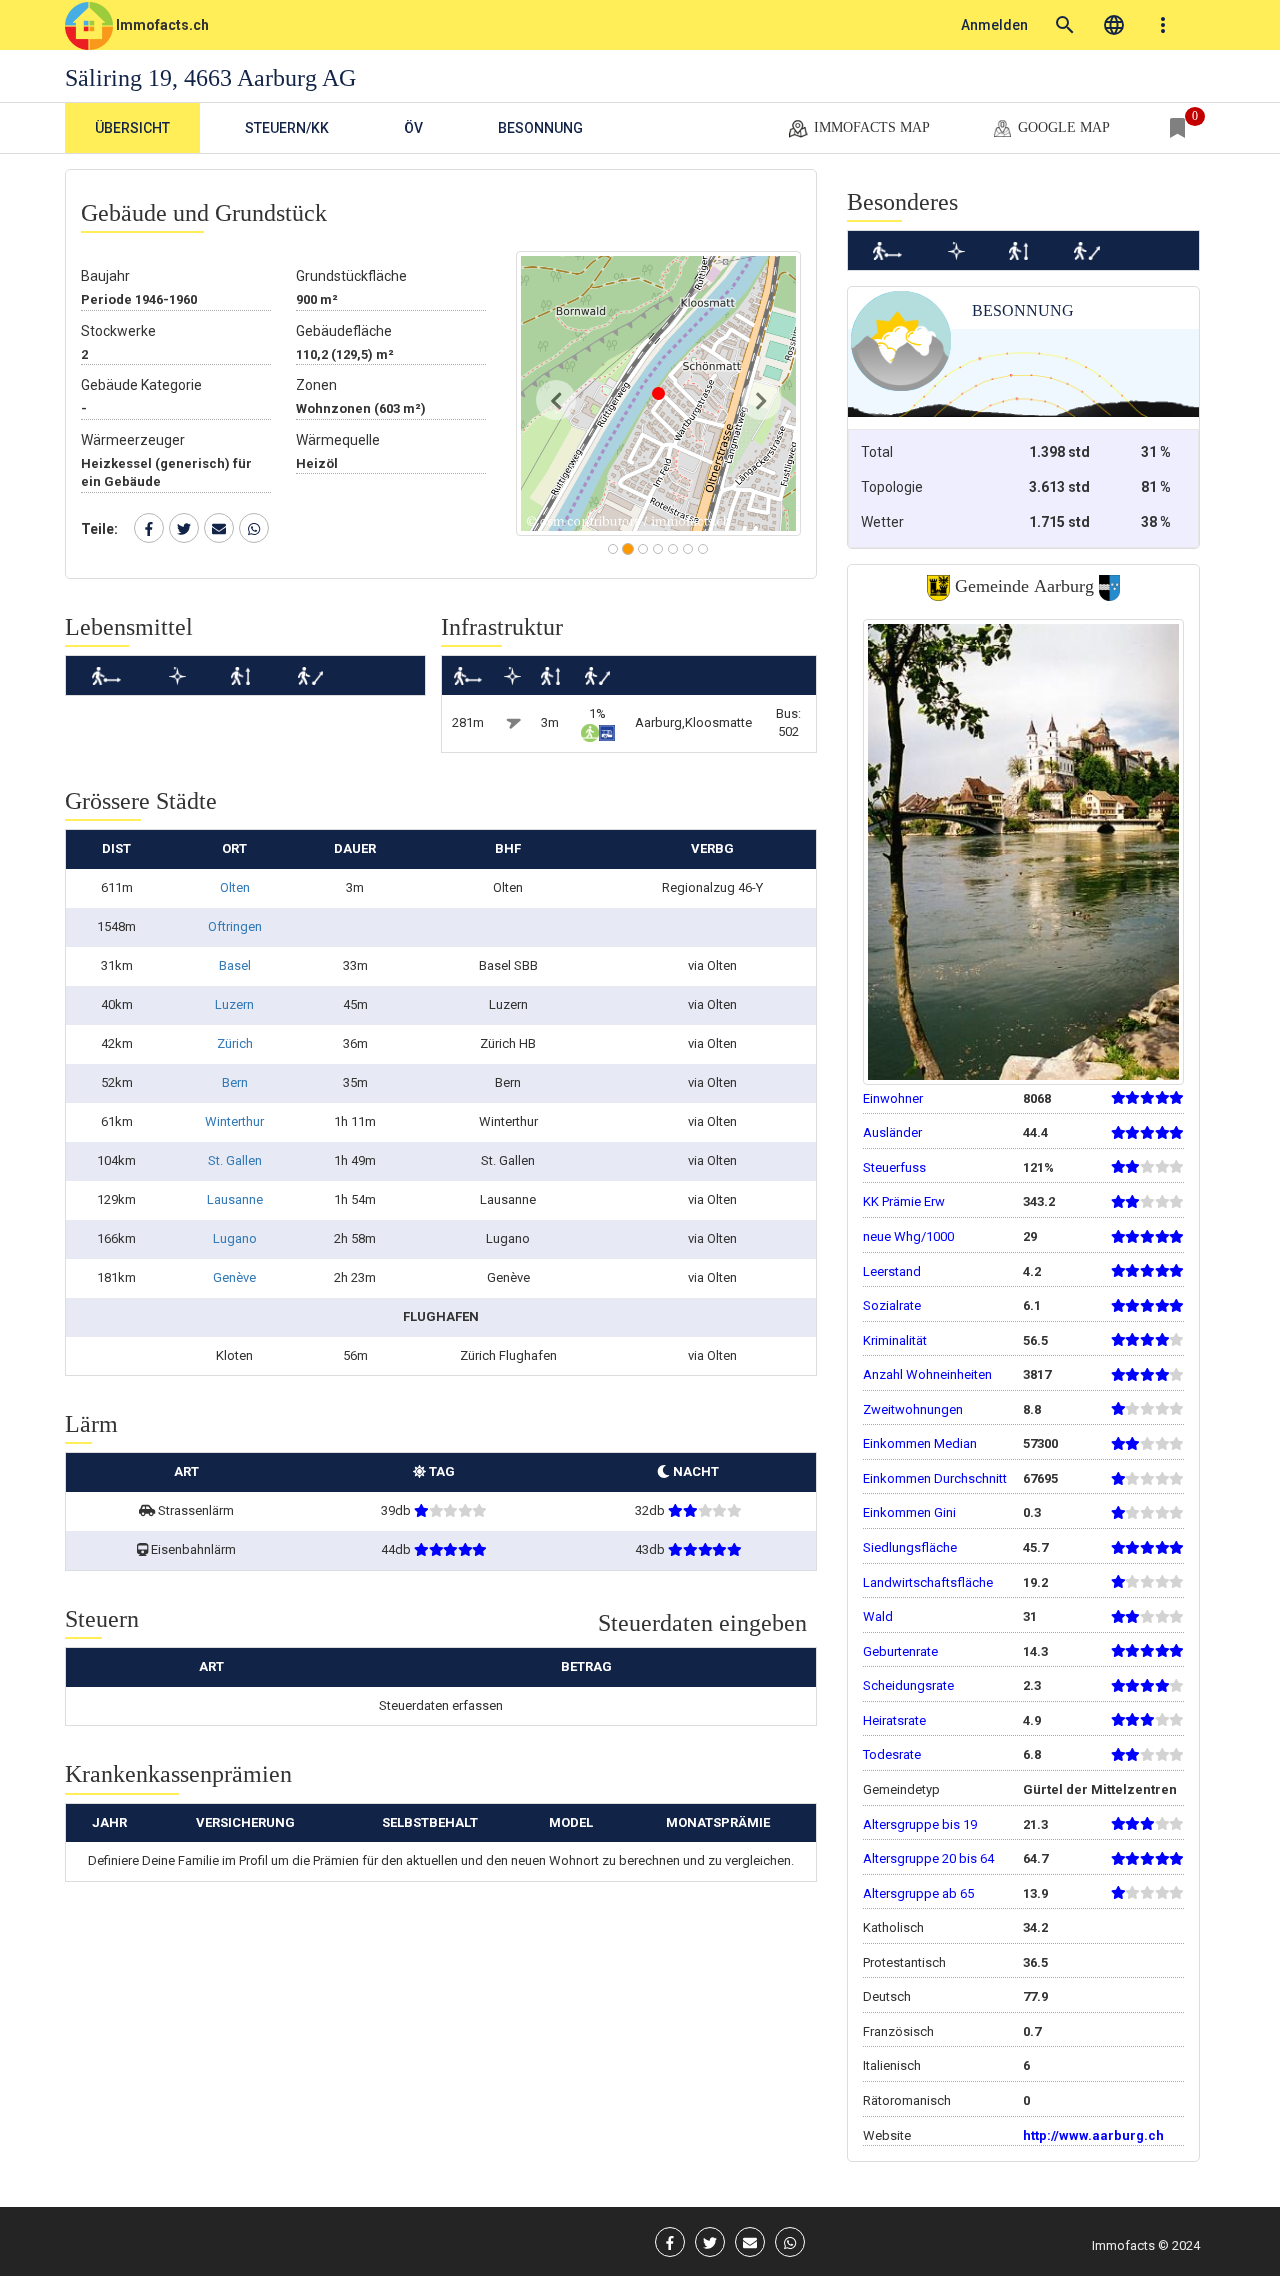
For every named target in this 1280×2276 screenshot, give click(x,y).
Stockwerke (118, 331)
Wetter (882, 522)
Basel (235, 965)
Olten (235, 887)
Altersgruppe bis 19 (920, 1824)
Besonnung (540, 128)
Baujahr (105, 276)
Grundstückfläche (351, 276)
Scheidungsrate (908, 1685)
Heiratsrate (894, 1720)
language (1114, 25)
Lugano (235, 1238)
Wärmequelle (338, 440)
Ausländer (892, 1132)
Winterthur (234, 1121)
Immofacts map (870, 127)
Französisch (898, 2031)
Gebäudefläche (344, 331)
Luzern (234, 1004)
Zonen (316, 385)
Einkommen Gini (909, 1512)
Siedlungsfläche (910, 1547)
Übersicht (132, 128)
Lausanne (235, 1199)
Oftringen (235, 926)
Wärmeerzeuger (133, 440)
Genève (234, 1277)
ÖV (413, 128)
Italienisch (892, 2065)
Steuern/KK (287, 128)
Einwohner (893, 1098)
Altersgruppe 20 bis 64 (928, 1858)
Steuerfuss (894, 1167)
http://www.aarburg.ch (1093, 2135)
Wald (878, 1616)
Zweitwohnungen (913, 1409)
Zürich (235, 1043)
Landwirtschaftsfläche (928, 1582)
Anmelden (994, 25)
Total (877, 452)
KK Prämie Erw (904, 1201)
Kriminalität (895, 1340)
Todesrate (892, 1754)
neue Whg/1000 (908, 1236)
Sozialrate (892, 1305)
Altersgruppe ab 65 (918, 1893)
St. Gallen (235, 1160)
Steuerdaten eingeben (702, 1623)
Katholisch (893, 1927)
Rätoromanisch (907, 2100)
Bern (235, 1082)
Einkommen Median (920, 1443)
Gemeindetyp (901, 1789)
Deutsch (887, 1996)
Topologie (892, 487)
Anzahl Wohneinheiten (927, 1374)
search (1065, 25)
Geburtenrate (900, 1651)
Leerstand (892, 1271)
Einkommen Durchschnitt (935, 1478)
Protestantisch (904, 1962)
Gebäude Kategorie (141, 385)
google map (1062, 127)
